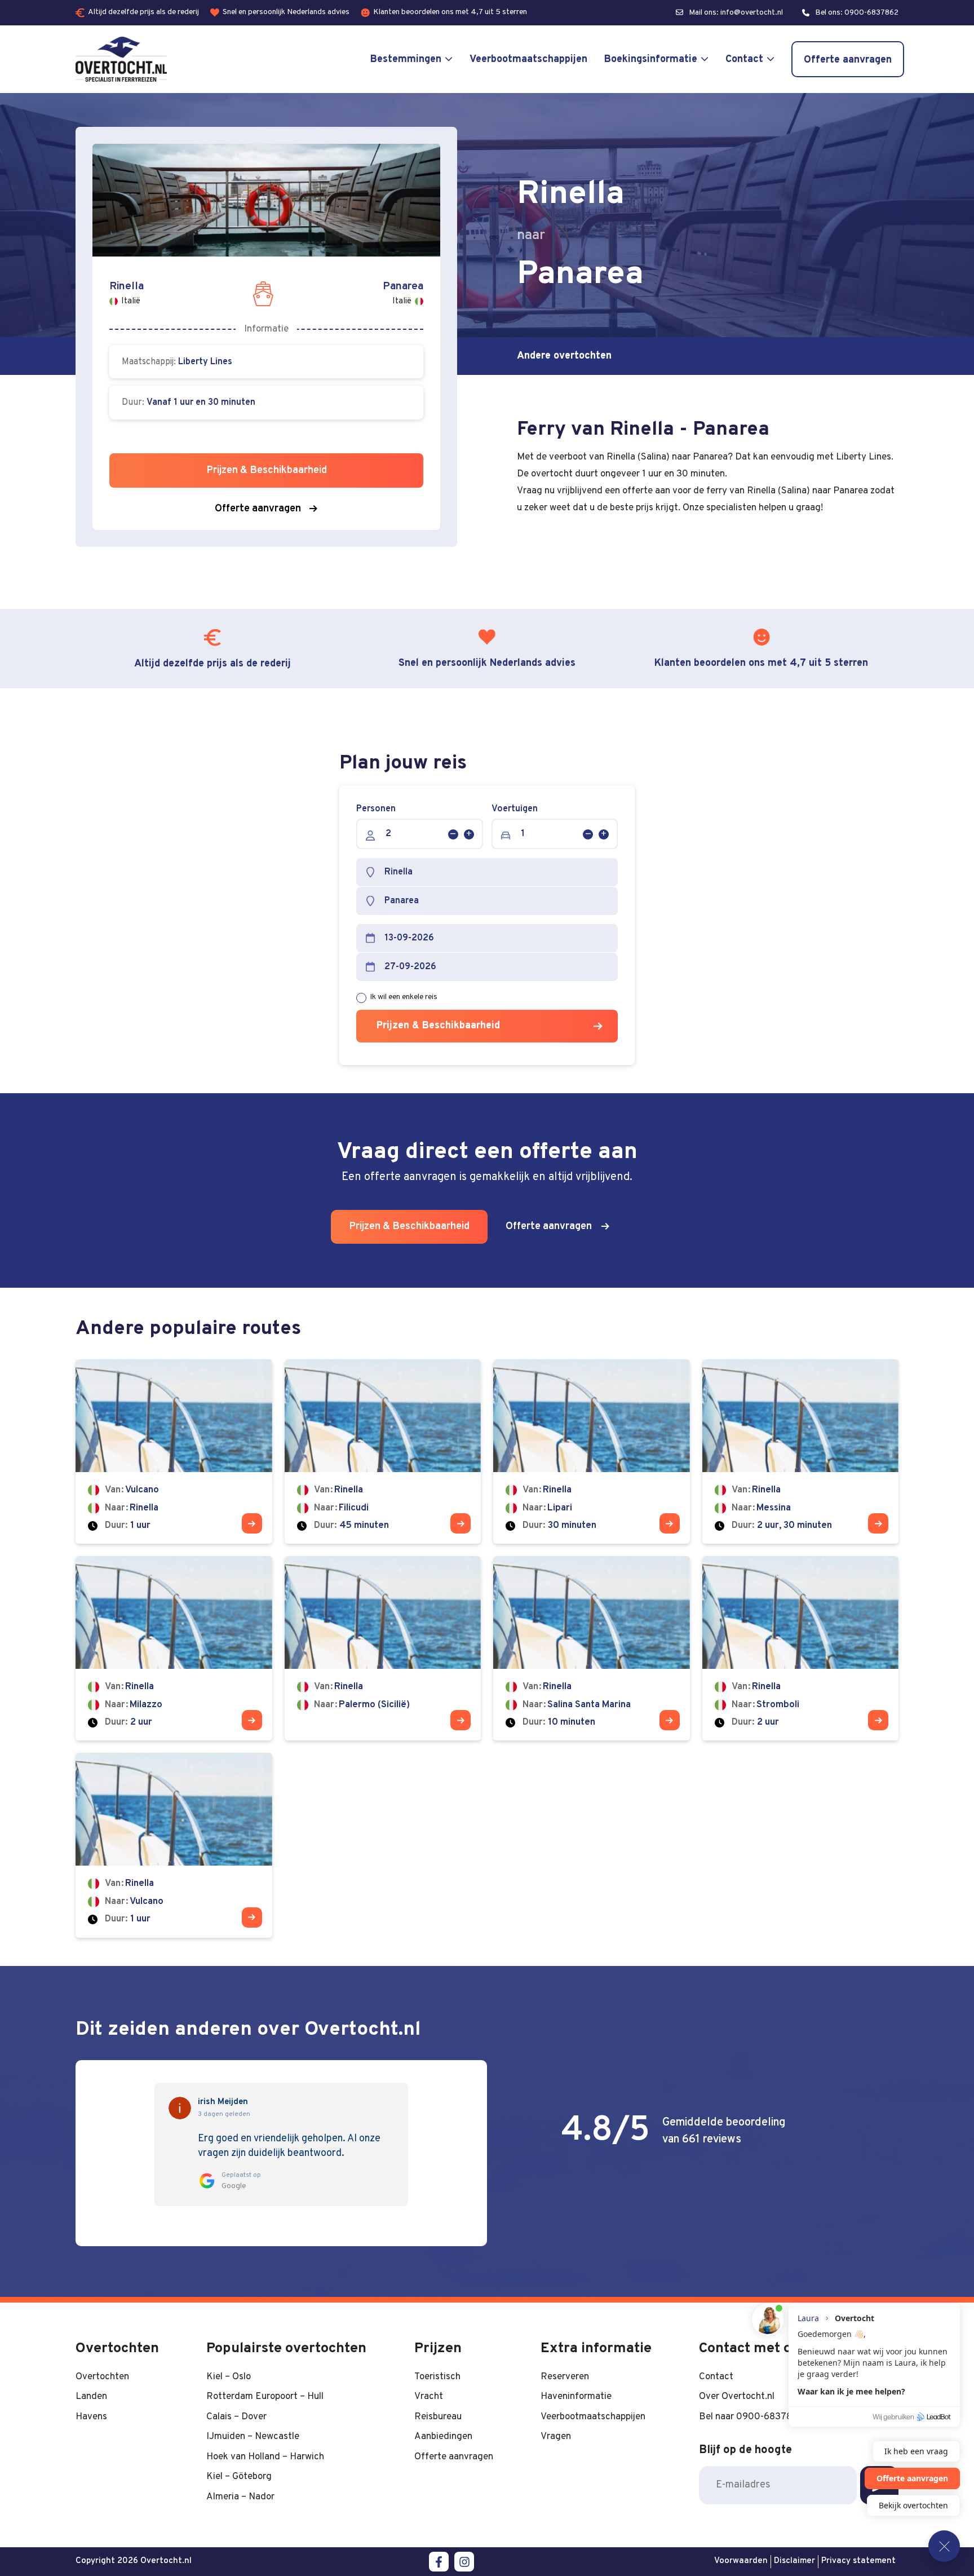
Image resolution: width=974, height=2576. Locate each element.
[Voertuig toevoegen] (604, 834)
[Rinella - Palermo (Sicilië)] (383, 1648)
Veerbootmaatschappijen (528, 59)
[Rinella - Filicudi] (383, 1452)
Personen (376, 809)
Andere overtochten (564, 356)
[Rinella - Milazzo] (174, 1648)
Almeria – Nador (240, 2497)
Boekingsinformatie (651, 59)
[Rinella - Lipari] (592, 1452)
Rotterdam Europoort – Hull (265, 2396)
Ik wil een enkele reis (404, 997)
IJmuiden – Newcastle (253, 2436)
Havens (91, 2417)
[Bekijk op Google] (180, 2108)
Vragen (556, 2436)
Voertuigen (515, 809)
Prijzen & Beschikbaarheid (438, 1026)
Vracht (429, 2396)
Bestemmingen (406, 59)
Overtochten (102, 2377)
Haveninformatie (576, 2396)
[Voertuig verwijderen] (588, 834)
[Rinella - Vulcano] (174, 1845)
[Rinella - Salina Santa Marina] (592, 1648)
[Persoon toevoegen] (469, 834)
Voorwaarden (741, 2561)
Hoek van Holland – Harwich (265, 2457)
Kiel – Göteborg (239, 2476)
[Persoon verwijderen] (453, 834)
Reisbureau (438, 2417)
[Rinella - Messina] (801, 1452)
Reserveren (565, 2377)
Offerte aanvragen (848, 60)
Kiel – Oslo (229, 2377)
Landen (91, 2396)
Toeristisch (437, 2377)
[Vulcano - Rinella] (174, 1452)
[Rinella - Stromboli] (801, 1648)
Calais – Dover (236, 2417)
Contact (744, 59)
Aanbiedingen (443, 2436)
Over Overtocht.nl (737, 2396)
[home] (121, 59)
